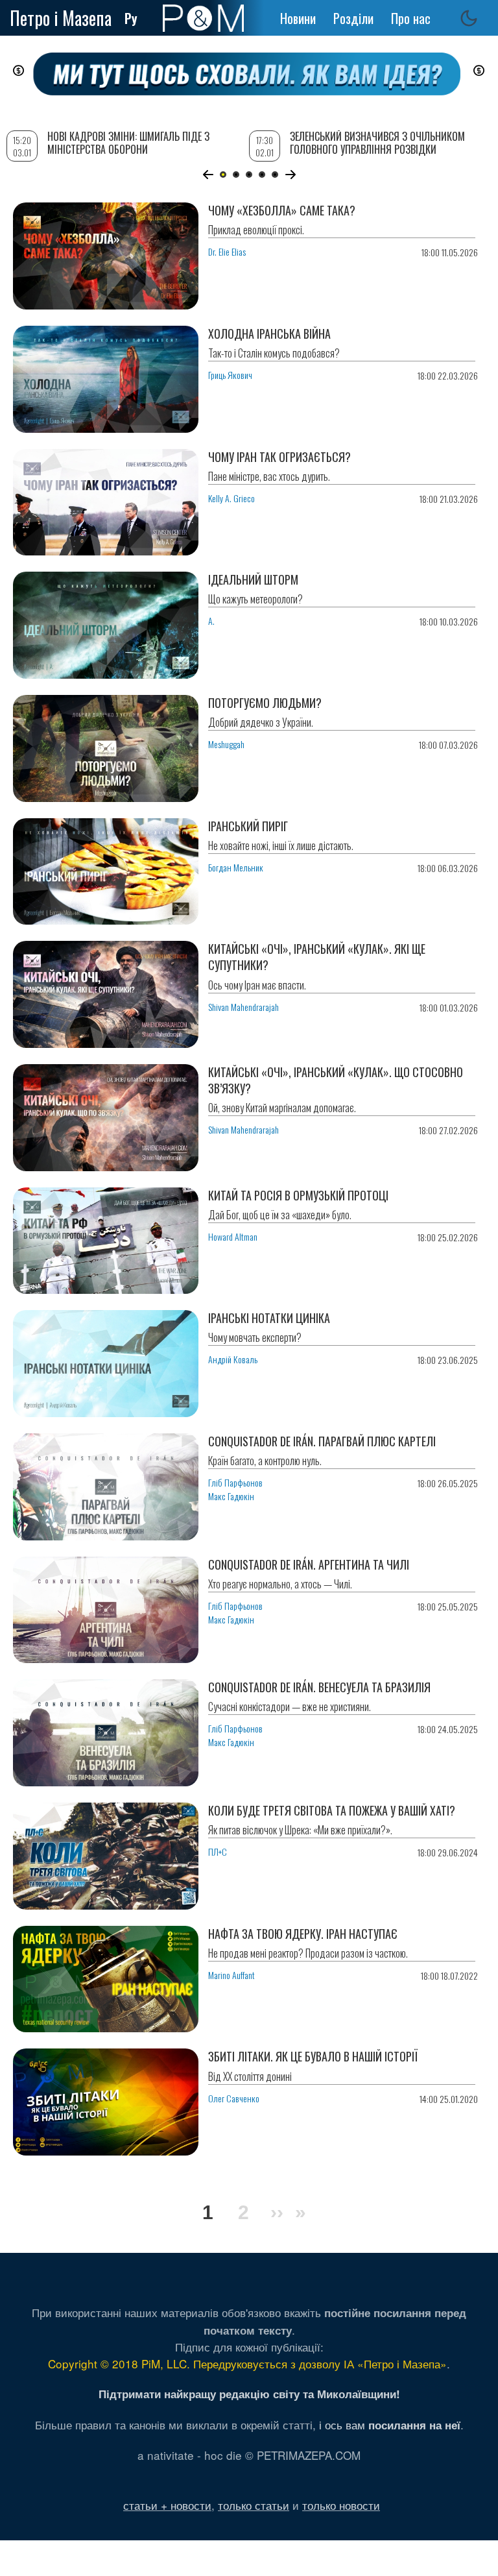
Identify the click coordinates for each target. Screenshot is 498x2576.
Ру (131, 18)
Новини (298, 18)
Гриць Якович (230, 375)
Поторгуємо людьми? (265, 703)
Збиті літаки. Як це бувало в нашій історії (313, 2056)
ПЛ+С (218, 1852)
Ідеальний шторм (253, 579)
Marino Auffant (231, 1975)
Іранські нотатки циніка (269, 1318)
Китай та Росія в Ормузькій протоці (298, 1195)
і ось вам (390, 2424)
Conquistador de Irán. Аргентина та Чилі (309, 1564)
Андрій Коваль (233, 1359)
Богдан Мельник (236, 867)
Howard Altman (233, 1236)
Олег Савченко (234, 2098)
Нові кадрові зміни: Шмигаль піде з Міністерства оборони (128, 142)
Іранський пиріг (248, 826)
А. (211, 621)
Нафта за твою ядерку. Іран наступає (303, 1934)
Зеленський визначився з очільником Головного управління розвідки (377, 142)
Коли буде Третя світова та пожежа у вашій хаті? (332, 1810)
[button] (208, 175)
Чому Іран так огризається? (279, 457)
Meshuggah (226, 744)
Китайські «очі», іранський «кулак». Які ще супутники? (317, 957)
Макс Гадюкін (231, 1496)
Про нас (411, 18)
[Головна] (203, 18)
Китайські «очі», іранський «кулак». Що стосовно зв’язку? (336, 1080)
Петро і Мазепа (61, 18)
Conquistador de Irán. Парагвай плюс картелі (322, 1441)
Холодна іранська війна (269, 334)
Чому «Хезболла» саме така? (282, 210)
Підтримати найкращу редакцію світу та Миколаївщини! (249, 2394)
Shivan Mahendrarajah (243, 1007)
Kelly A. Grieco (231, 498)
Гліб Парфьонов (235, 1482)
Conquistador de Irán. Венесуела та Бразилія (319, 1687)
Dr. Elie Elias (227, 251)
